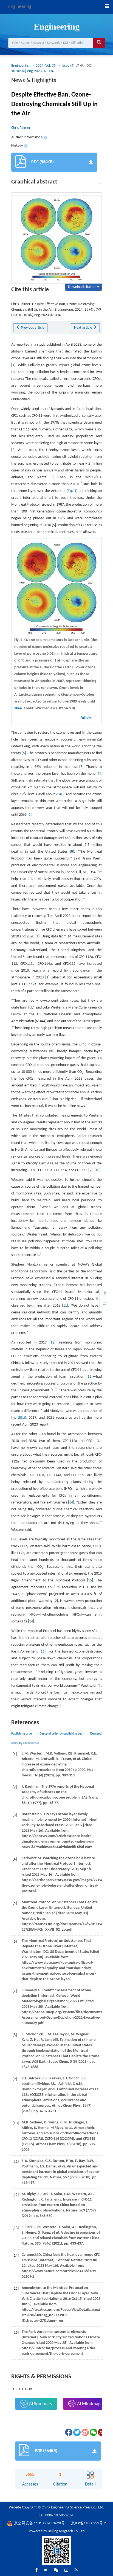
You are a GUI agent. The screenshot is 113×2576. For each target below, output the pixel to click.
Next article (84, 328)
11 (65, 1306)
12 (52, 1343)
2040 (60, 794)
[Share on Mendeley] (101, 2432)
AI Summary (40, 2404)
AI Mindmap (88, 2404)
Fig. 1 (72, 491)
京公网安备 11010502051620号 (40, 2523)
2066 (18, 708)
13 (53, 1390)
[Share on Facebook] (68, 2432)
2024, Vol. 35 (46, 66)
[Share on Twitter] (77, 2432)
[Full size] (105, 1304)
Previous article (32, 328)
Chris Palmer (21, 128)
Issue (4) (68, 66)
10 (97, 1170)
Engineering (20, 7)
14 (71, 1503)
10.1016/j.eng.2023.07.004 (32, 71)
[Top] (105, 1293)
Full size (87, 718)
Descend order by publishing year (62, 1734)
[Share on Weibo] (85, 2432)
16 (43, 1652)
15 (90, 1580)
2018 (22, 1418)
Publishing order (22, 1734)
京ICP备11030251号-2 (88, 2523)
